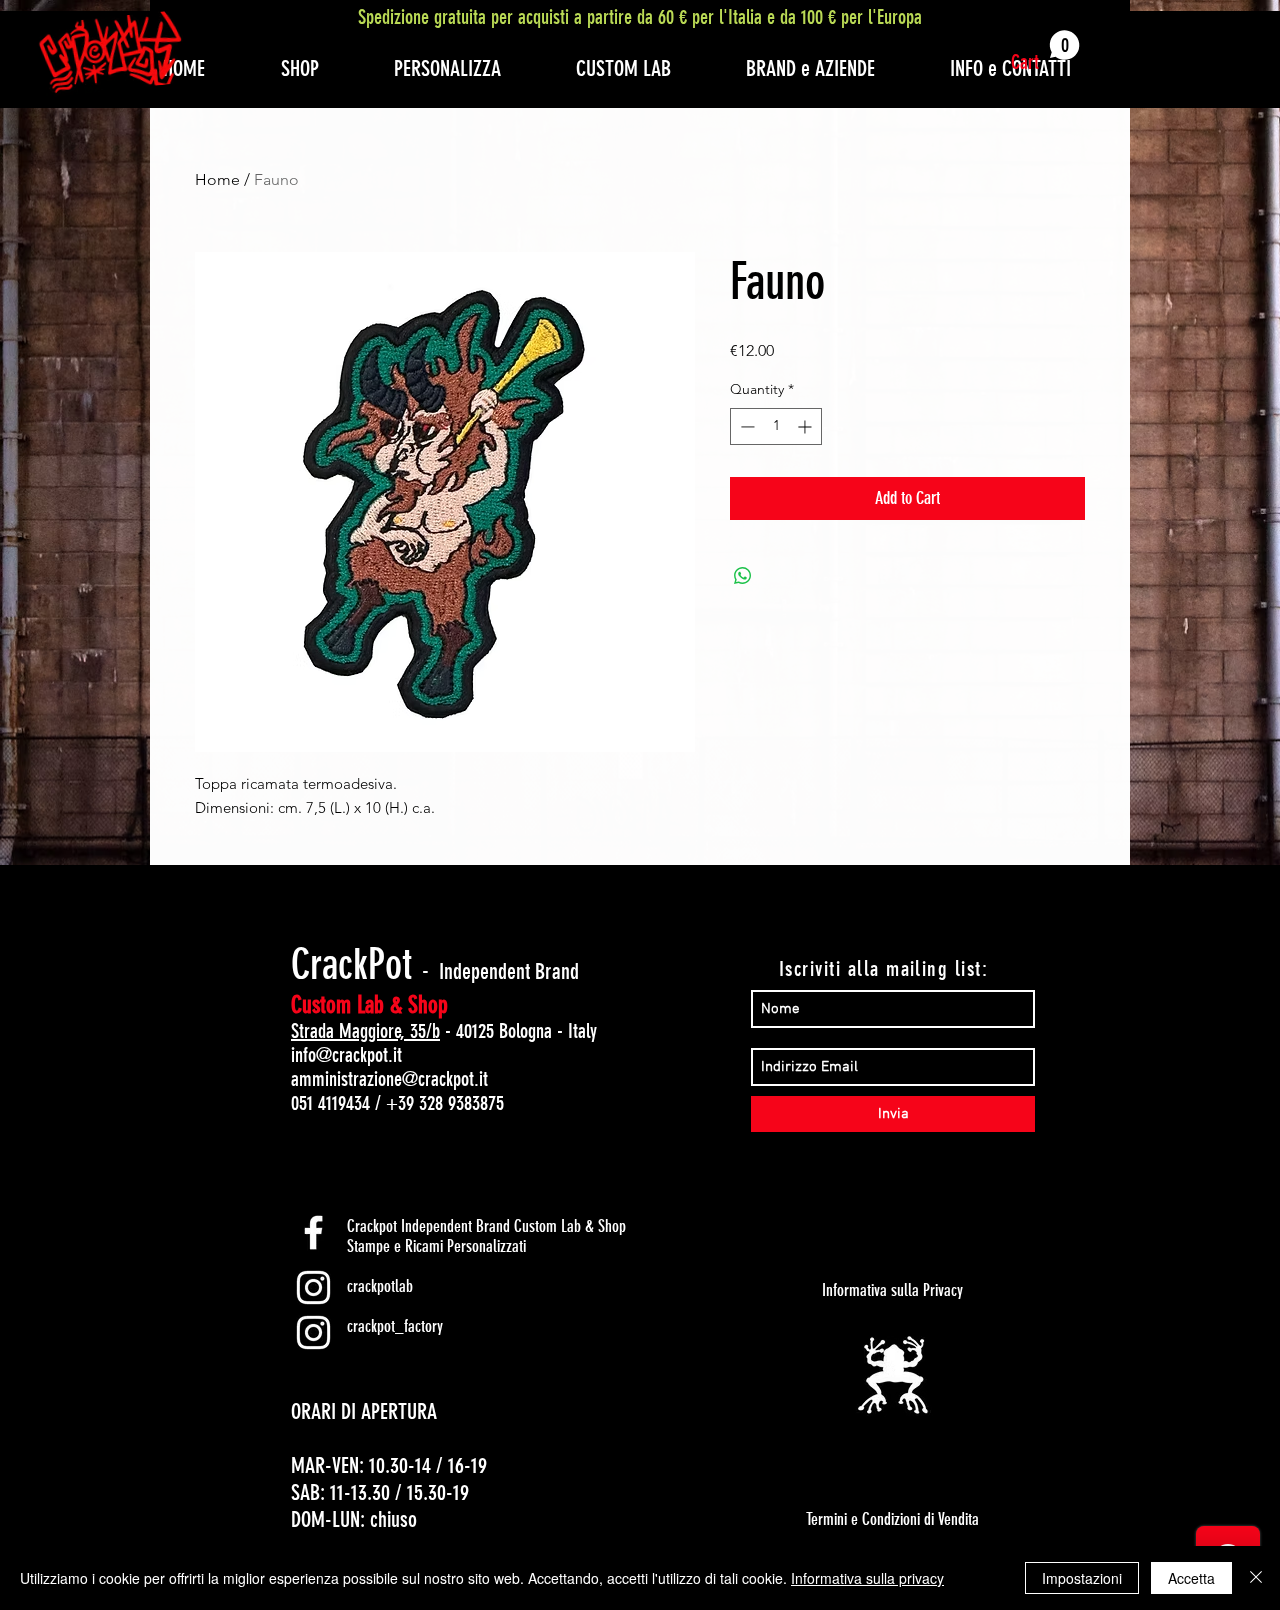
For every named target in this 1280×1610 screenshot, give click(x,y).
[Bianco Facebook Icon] (313, 1232)
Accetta (1191, 1578)
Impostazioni (1082, 1578)
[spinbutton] (776, 426)
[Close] (1256, 1578)
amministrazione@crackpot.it (389, 1079)
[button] (1045, 52)
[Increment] (806, 426)
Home (217, 179)
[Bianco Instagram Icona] (313, 1287)
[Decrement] (745, 426)
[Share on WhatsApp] (743, 576)
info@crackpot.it (346, 1055)
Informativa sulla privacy (867, 1578)
